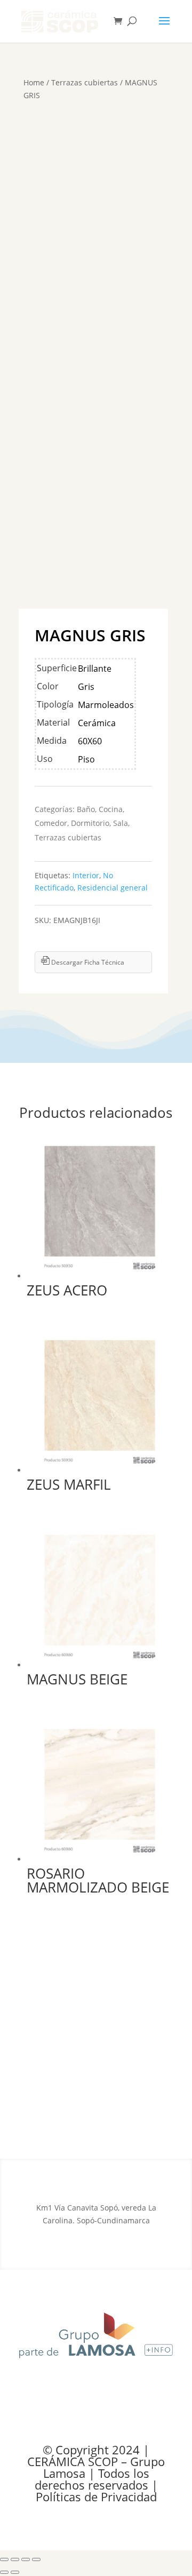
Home (34, 82)
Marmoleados (106, 705)
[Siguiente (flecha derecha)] (15, 2572)
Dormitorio (90, 823)
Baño (86, 809)
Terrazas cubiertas (85, 82)
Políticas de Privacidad (96, 2497)
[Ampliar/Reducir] (4, 2559)
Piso (86, 759)
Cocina (111, 809)
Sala (121, 823)
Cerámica (97, 723)
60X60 (90, 741)
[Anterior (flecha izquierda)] (4, 2572)
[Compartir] (26, 2559)
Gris (86, 687)
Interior (86, 875)
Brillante (95, 669)
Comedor (51, 823)
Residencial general (113, 888)
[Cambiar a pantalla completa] (15, 2559)
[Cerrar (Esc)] (36, 2559)
